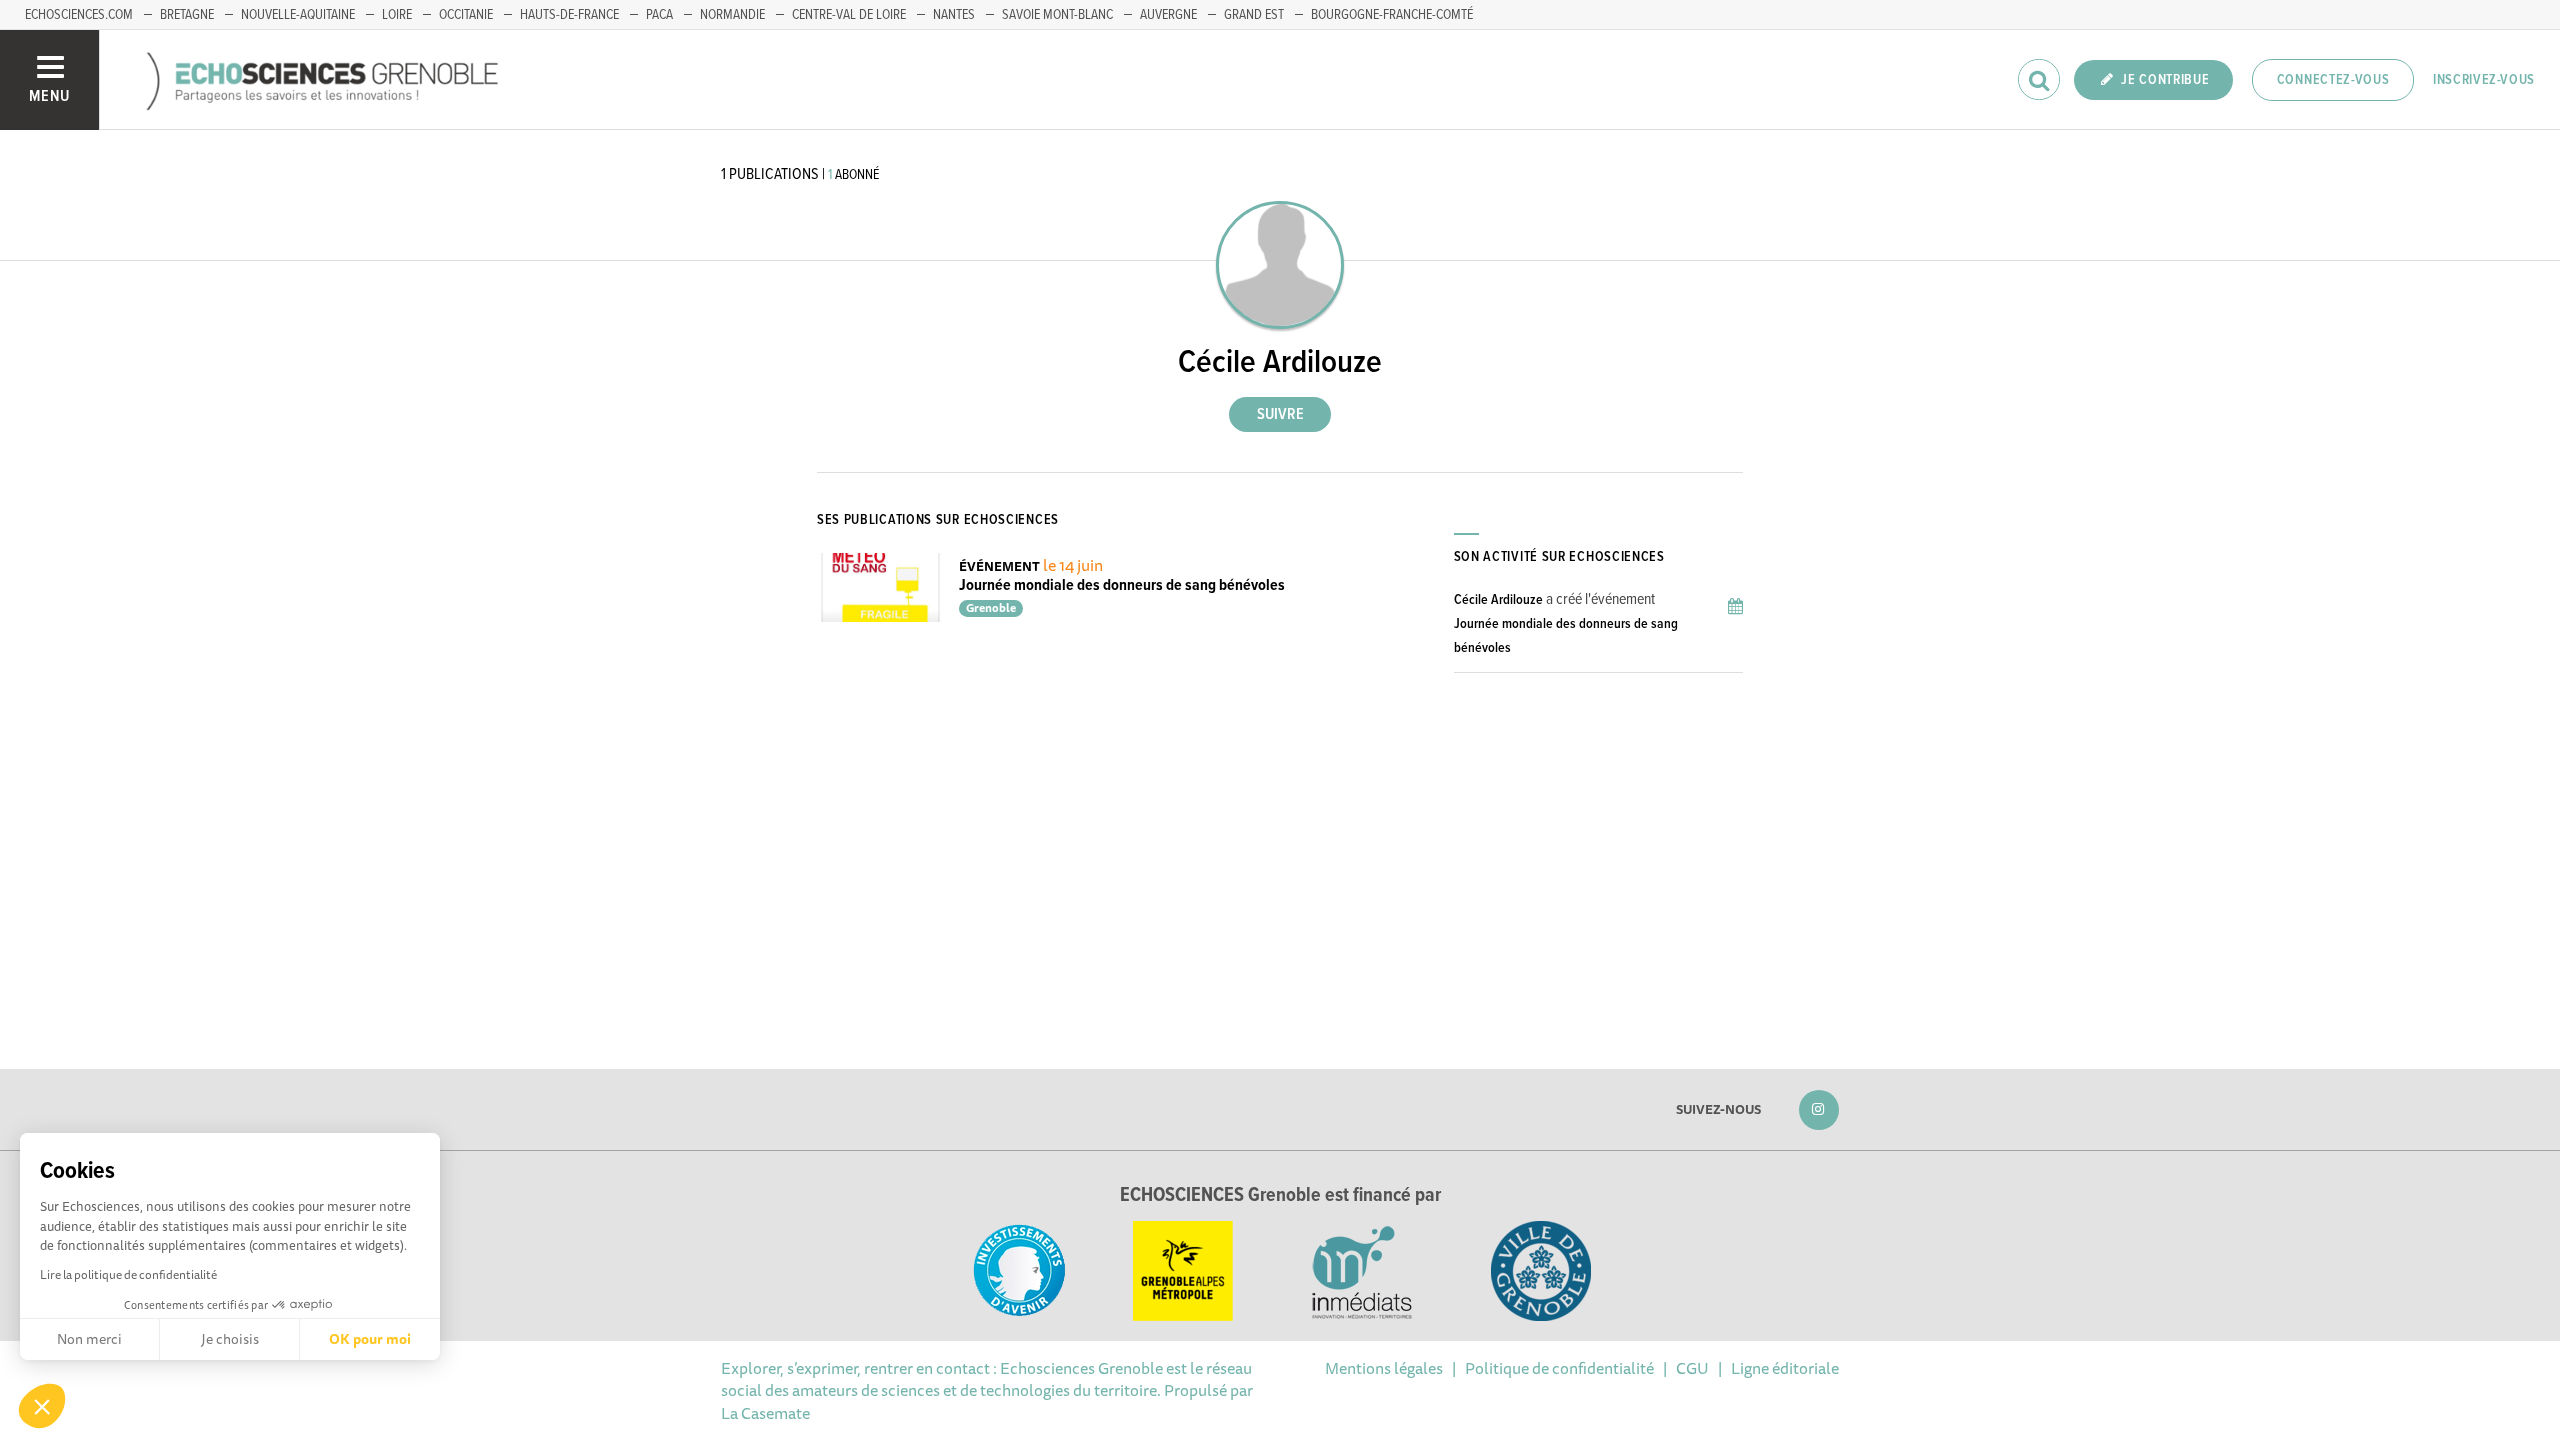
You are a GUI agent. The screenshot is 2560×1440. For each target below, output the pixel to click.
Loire (397, 15)
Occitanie (466, 15)
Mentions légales (1384, 1368)
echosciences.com (79, 15)
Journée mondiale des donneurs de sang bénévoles (1122, 585)
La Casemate (765, 1413)
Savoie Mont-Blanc (1057, 15)
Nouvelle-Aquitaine (298, 15)
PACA (659, 15)
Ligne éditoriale (1785, 1368)
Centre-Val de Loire (849, 15)
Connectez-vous (2333, 80)
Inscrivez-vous (2484, 80)
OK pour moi (370, 1339)
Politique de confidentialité (1559, 1368)
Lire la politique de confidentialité (128, 1274)
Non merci (89, 1339)
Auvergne (1168, 15)
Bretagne (187, 15)
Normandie (732, 15)
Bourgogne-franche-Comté (1392, 15)
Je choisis (230, 1339)
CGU (1692, 1368)
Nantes (954, 15)
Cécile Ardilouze (1498, 600)
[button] (42, 1406)
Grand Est (1254, 15)
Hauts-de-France (569, 15)
